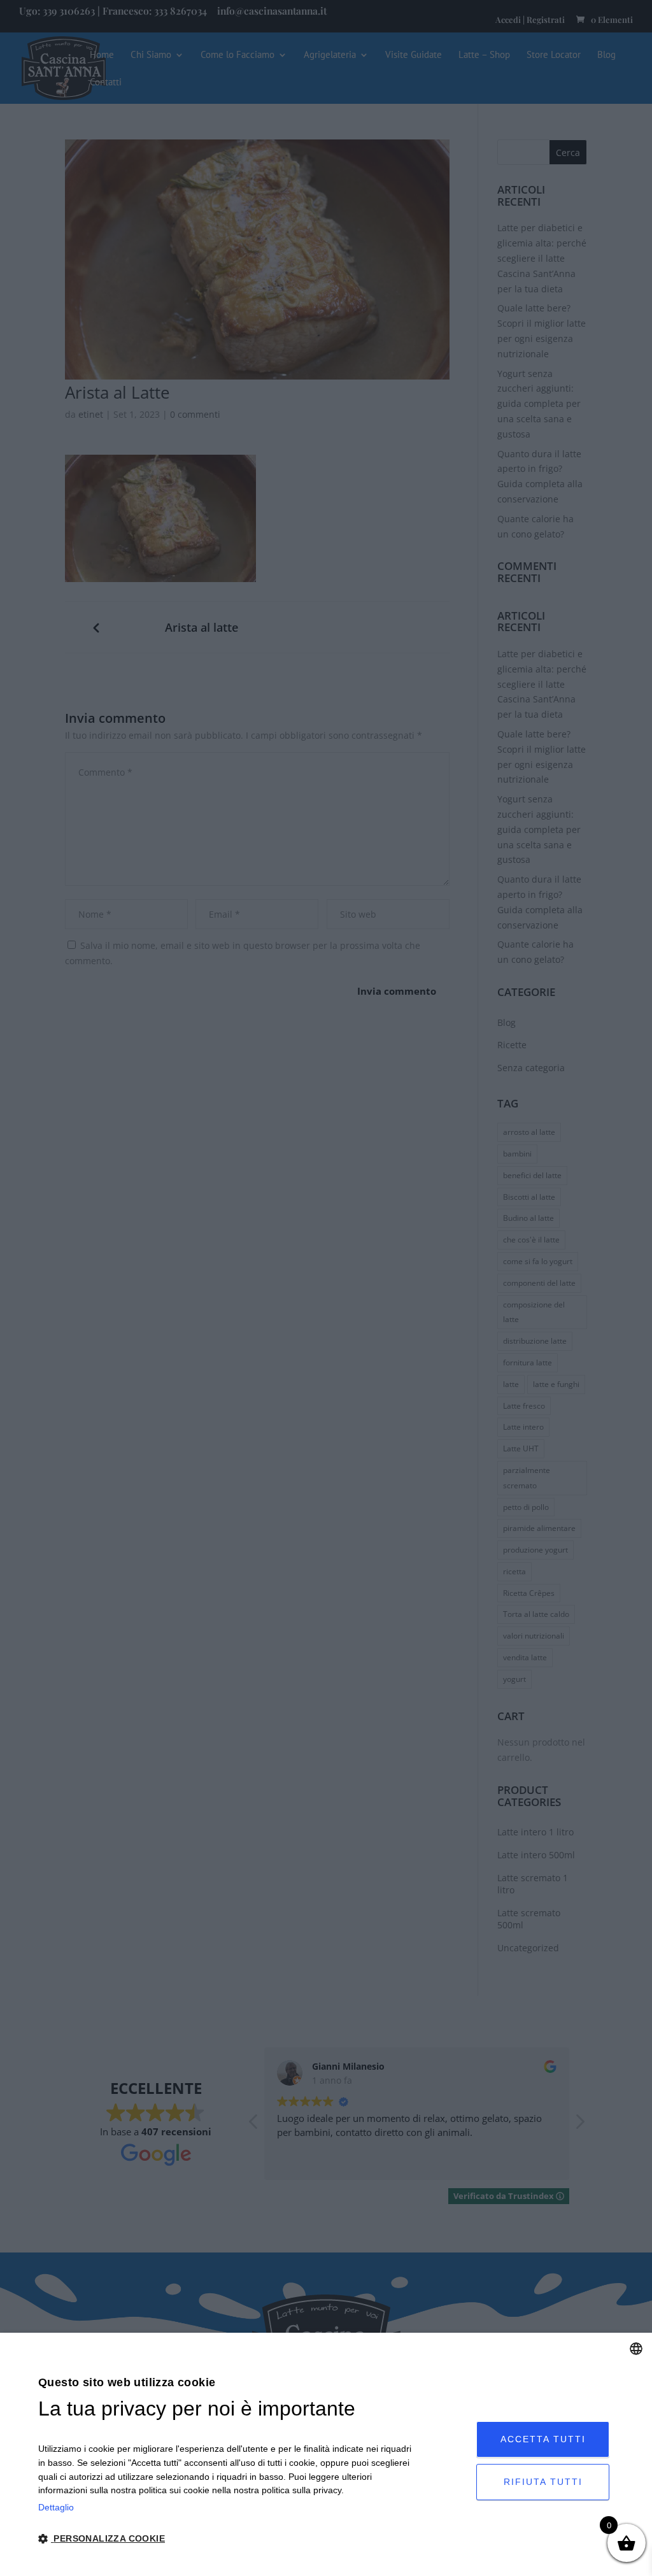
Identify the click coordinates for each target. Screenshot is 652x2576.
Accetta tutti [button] (543, 2439)
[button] (225, 2539)
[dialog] (326, 2454)
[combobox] (636, 2349)
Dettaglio (56, 2507)
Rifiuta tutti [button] (543, 2482)
